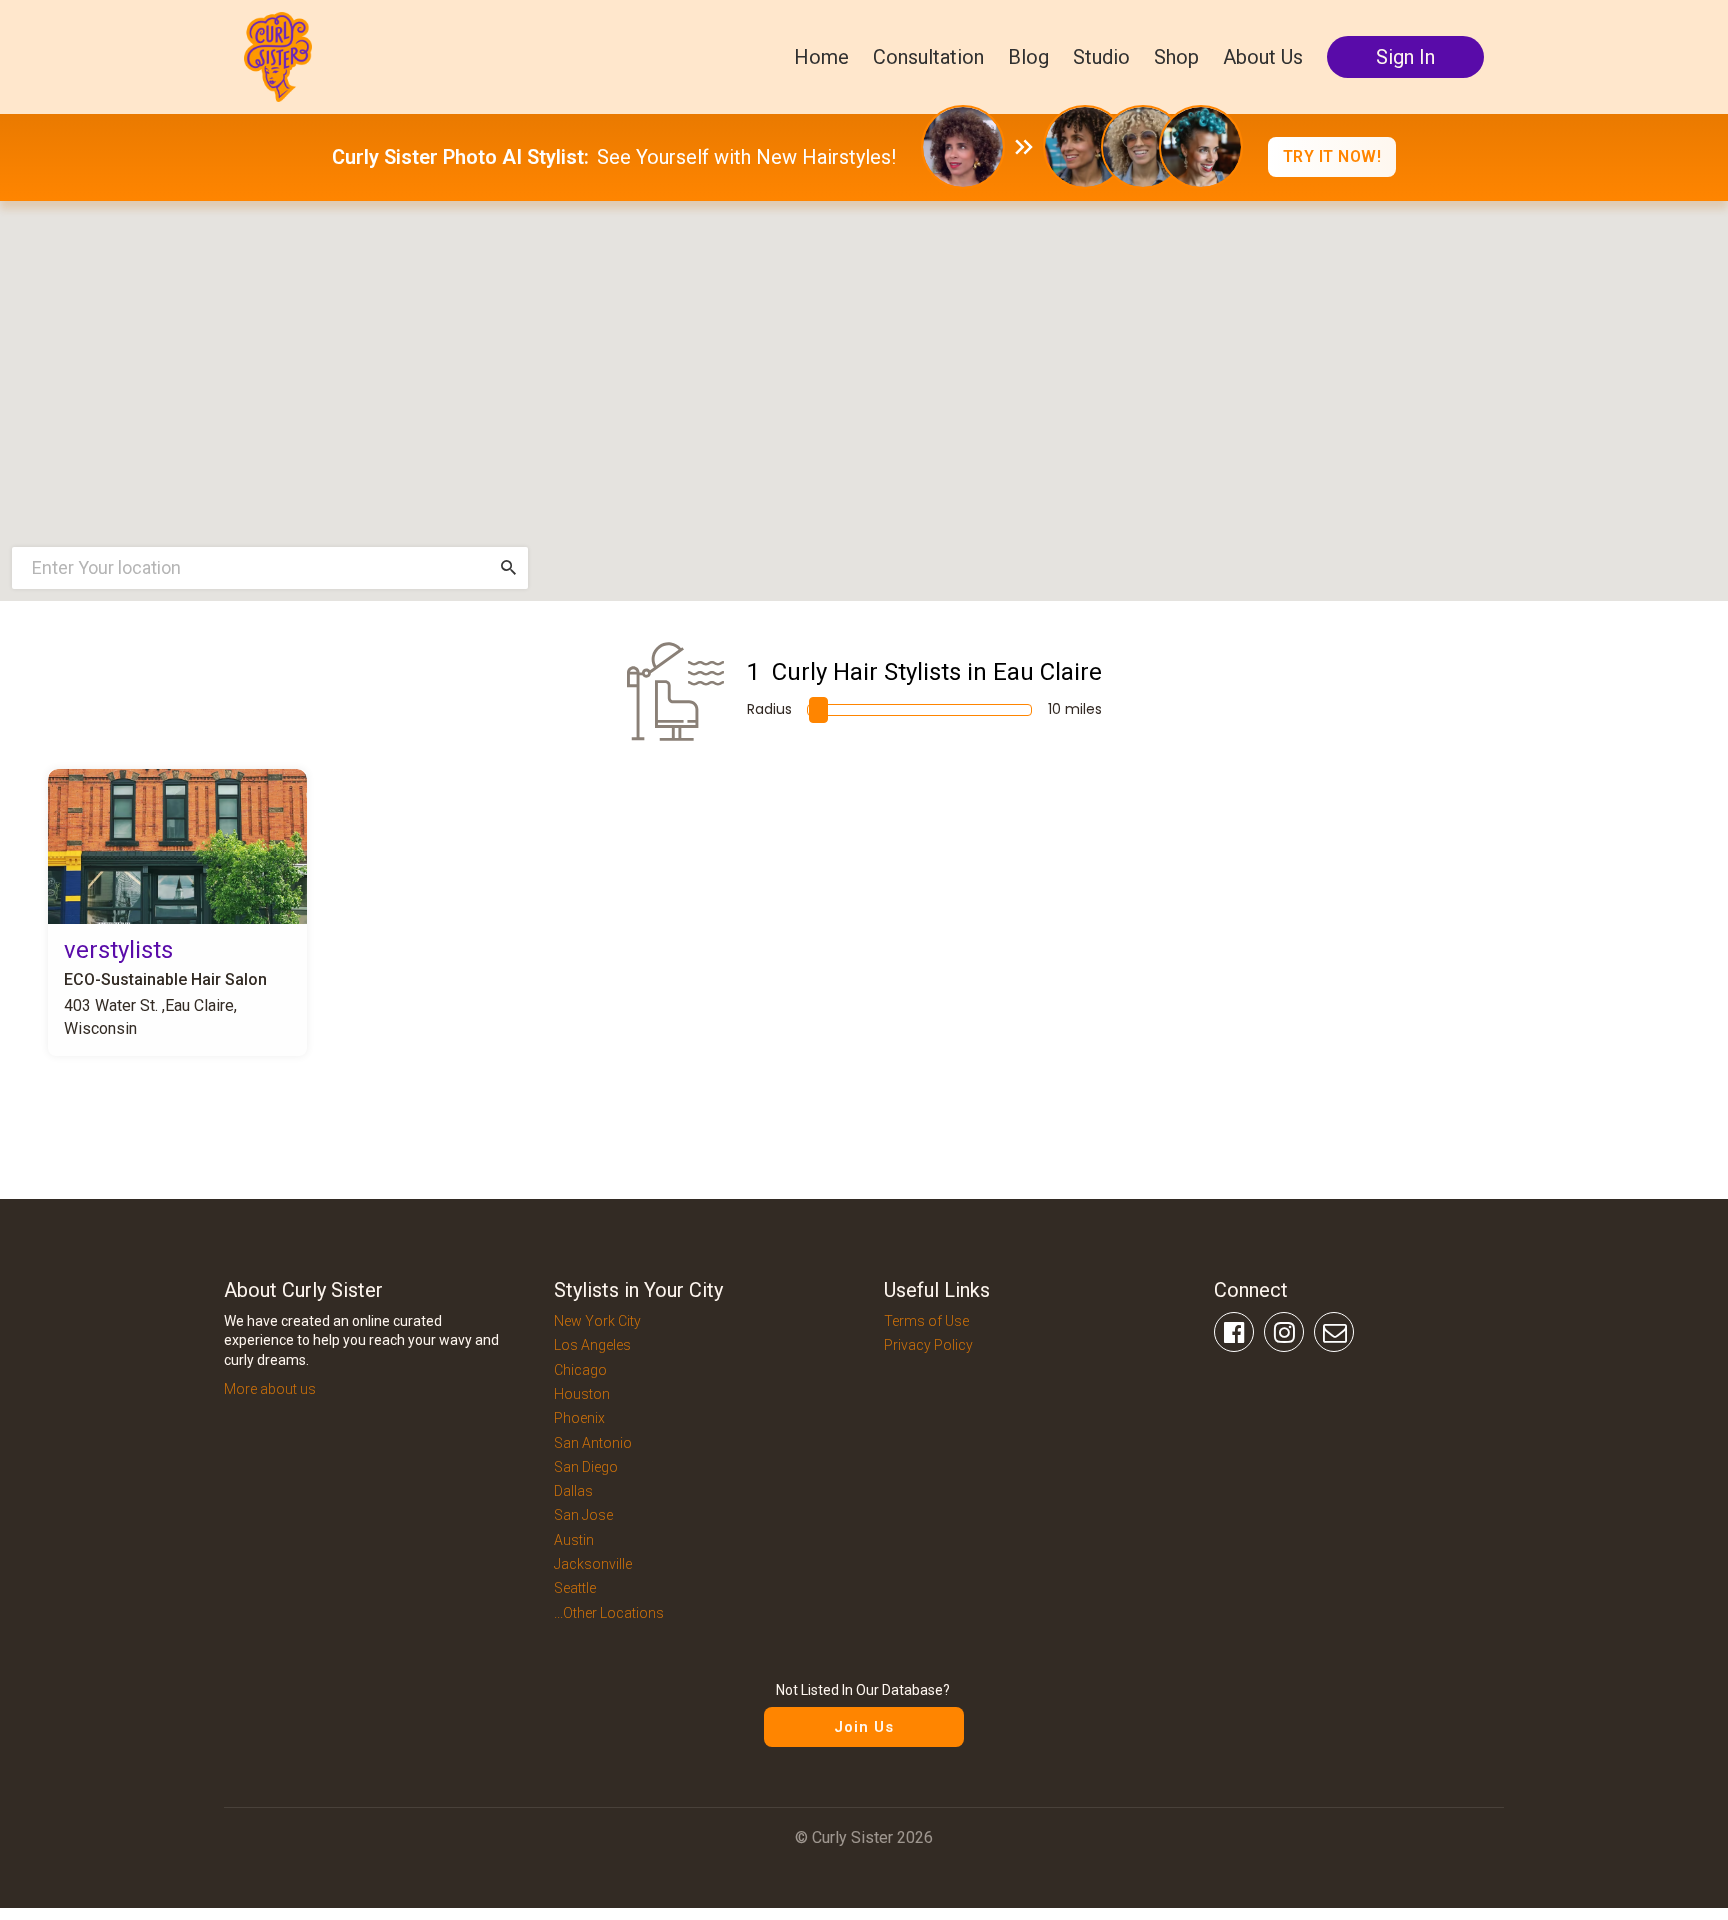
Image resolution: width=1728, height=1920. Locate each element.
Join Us (864, 1727)
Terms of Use (926, 1321)
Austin (574, 1540)
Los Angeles (592, 1345)
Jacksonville (593, 1564)
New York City (597, 1321)
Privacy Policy (928, 1345)
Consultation (928, 57)
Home (821, 57)
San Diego (586, 1467)
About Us (1263, 57)
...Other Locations (609, 1613)
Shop (1176, 57)
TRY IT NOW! (1332, 156)
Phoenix (579, 1418)
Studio (1101, 57)
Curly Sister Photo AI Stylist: (460, 157)
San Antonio (593, 1443)
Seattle (575, 1588)
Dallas (573, 1491)
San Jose (583, 1515)
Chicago (580, 1370)
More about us (270, 1389)
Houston (582, 1394)
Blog (1028, 57)
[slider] (818, 710)
